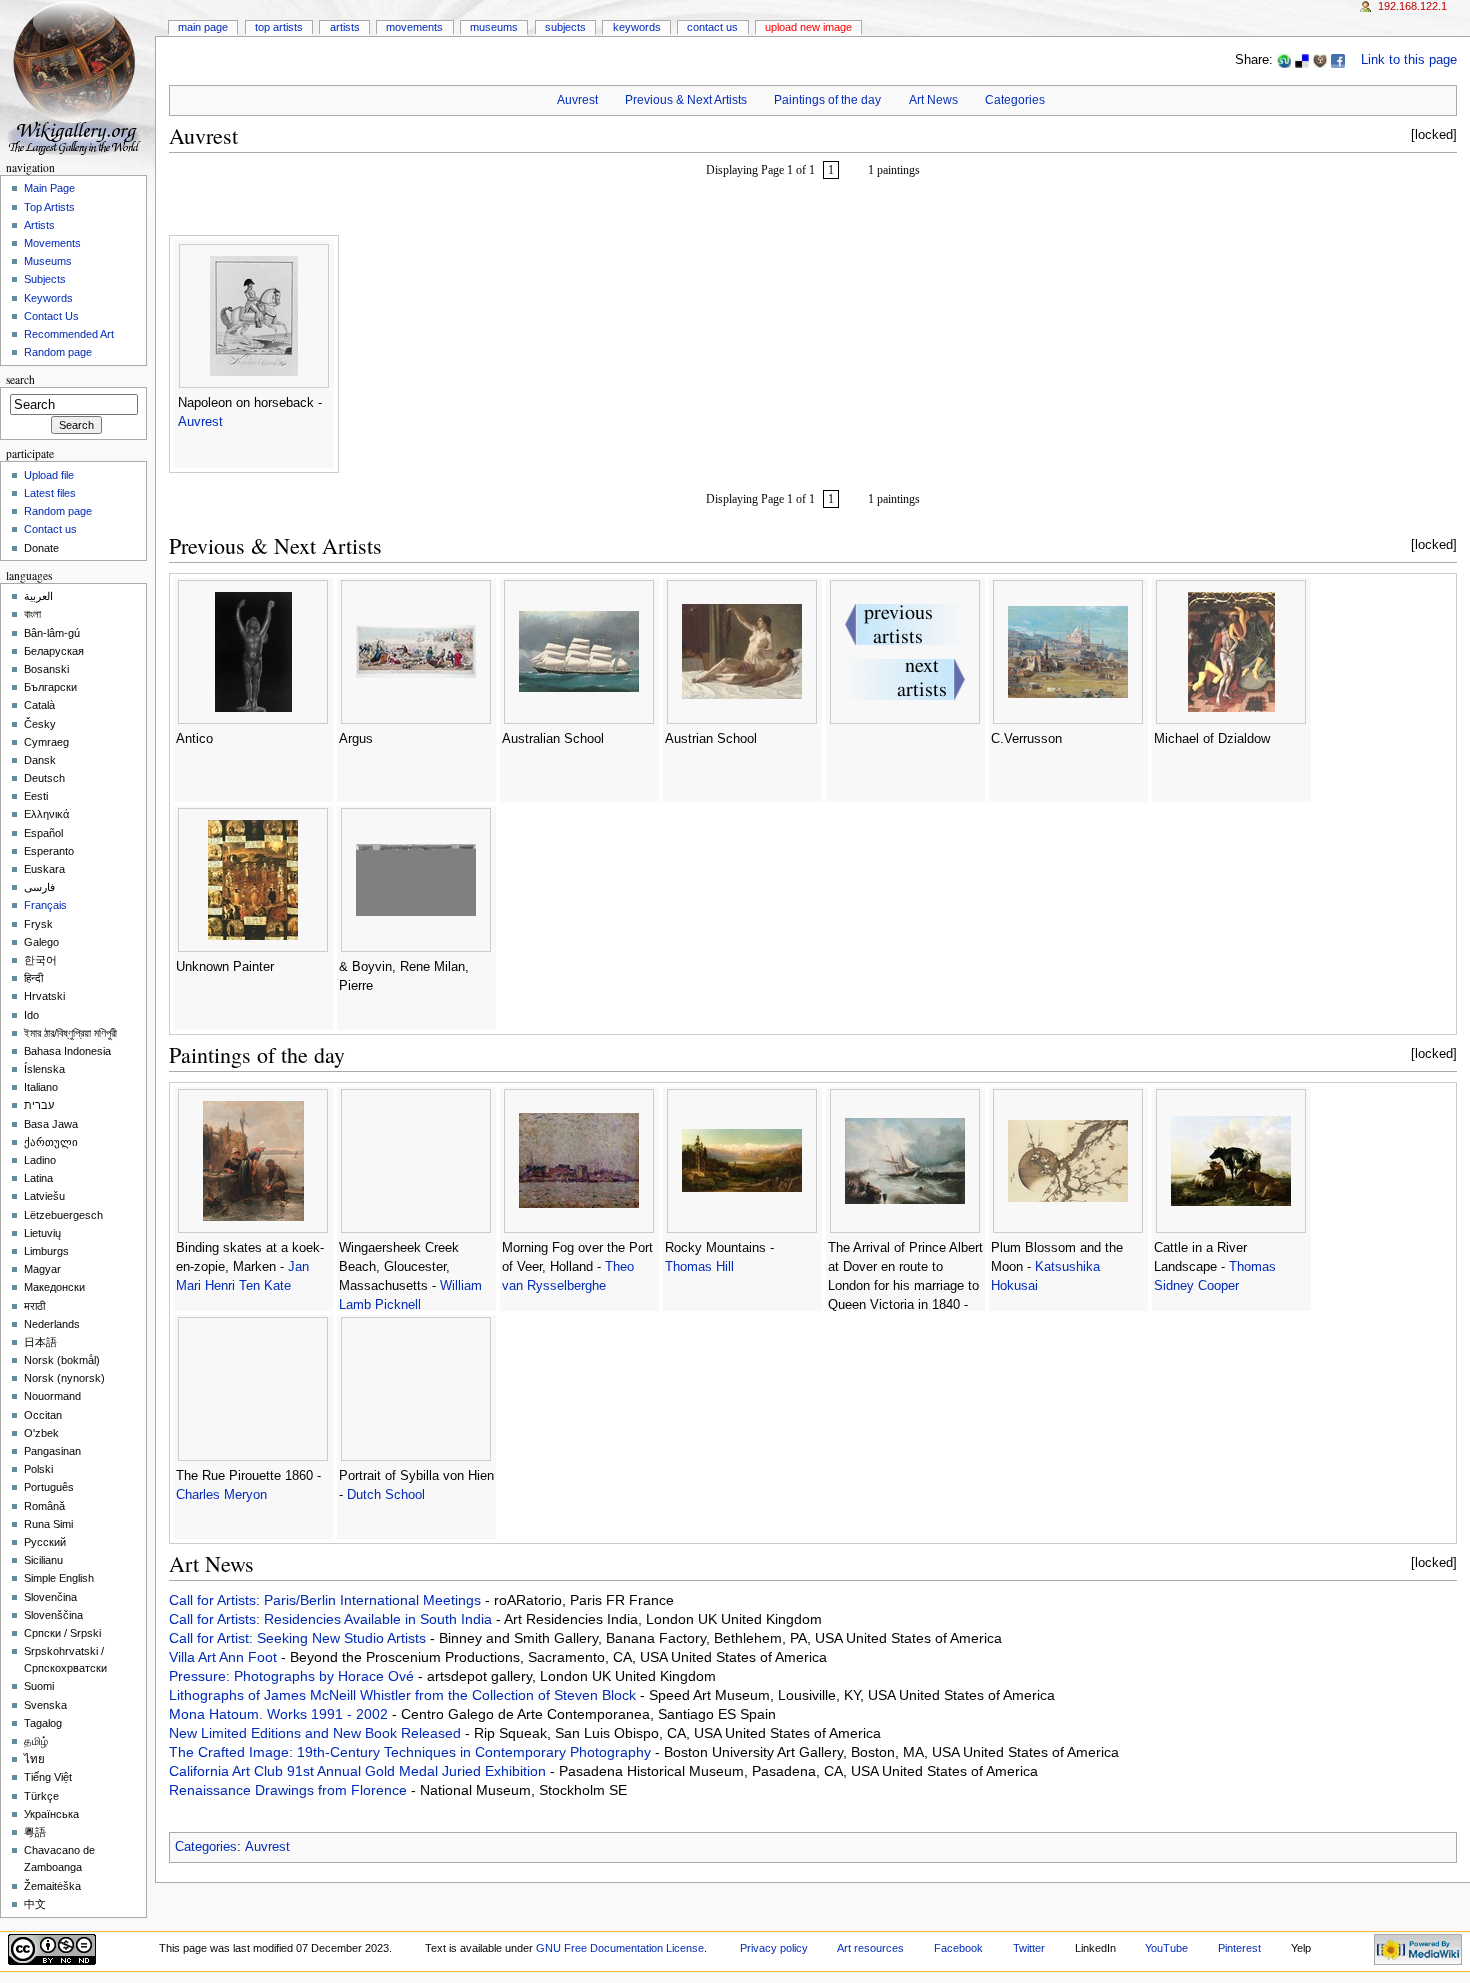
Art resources (870, 1948)
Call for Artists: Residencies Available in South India (332, 1619)
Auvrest (577, 100)
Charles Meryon (221, 1495)
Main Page (203, 27)
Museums (494, 27)
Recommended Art (69, 334)
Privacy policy (774, 1948)
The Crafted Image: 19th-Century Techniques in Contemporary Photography (412, 1752)
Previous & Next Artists (686, 100)
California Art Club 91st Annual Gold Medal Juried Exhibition (359, 1771)
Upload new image (808, 27)
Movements (414, 27)
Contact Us (712, 27)
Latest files (50, 493)
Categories (1015, 100)
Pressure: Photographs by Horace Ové (293, 1676)
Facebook (958, 1948)
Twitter (1029, 1948)
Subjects (565, 27)
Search (20, 379)
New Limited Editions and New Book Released (317, 1733)
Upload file (49, 475)
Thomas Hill (699, 1267)
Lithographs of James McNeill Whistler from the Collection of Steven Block (404, 1695)
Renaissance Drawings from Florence (290, 1790)
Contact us (50, 529)
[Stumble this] (1284, 60)
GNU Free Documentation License (620, 1948)
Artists (345, 27)
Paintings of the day (827, 100)
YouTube (1166, 1948)
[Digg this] (1320, 60)
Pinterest (1239, 1948)
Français (45, 905)
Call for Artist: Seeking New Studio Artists (299, 1638)
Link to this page (1409, 60)
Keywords (637, 27)
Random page (58, 352)
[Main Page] (77, 77)
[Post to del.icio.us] (1302, 60)
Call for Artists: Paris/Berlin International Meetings (327, 1600)
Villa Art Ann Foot (225, 1657)
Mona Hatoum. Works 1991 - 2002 (280, 1714)
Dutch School (386, 1495)
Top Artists (279, 27)
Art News (933, 100)
